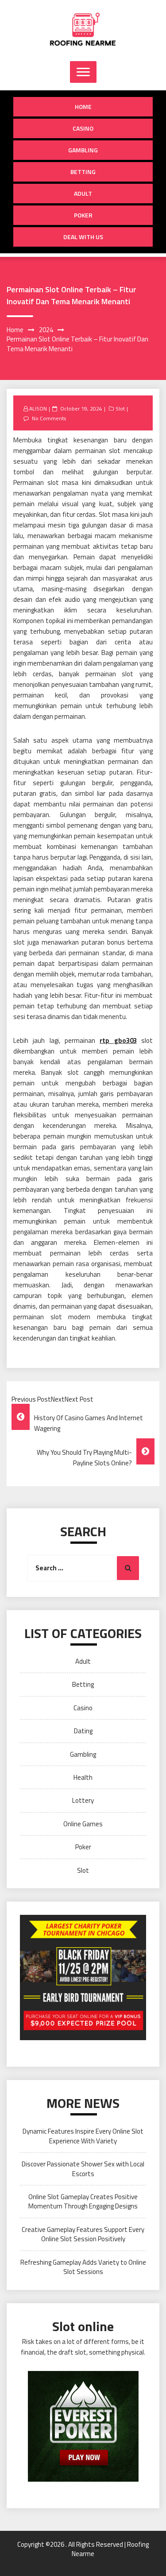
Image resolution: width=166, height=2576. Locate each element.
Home (83, 107)
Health (83, 1777)
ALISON (38, 409)
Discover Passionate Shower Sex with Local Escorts (83, 2169)
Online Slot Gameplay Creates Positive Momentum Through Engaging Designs (83, 2201)
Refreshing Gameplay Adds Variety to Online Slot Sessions (83, 2267)
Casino (83, 128)
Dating (83, 1731)
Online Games (83, 1824)
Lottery (83, 1800)
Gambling (83, 150)
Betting (83, 172)
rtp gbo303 (118, 1040)
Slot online (83, 2326)
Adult (83, 193)
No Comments (49, 418)
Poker (83, 215)
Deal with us (83, 237)
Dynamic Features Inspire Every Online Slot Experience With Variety (83, 2136)
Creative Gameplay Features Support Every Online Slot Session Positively (83, 2234)
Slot (120, 409)
